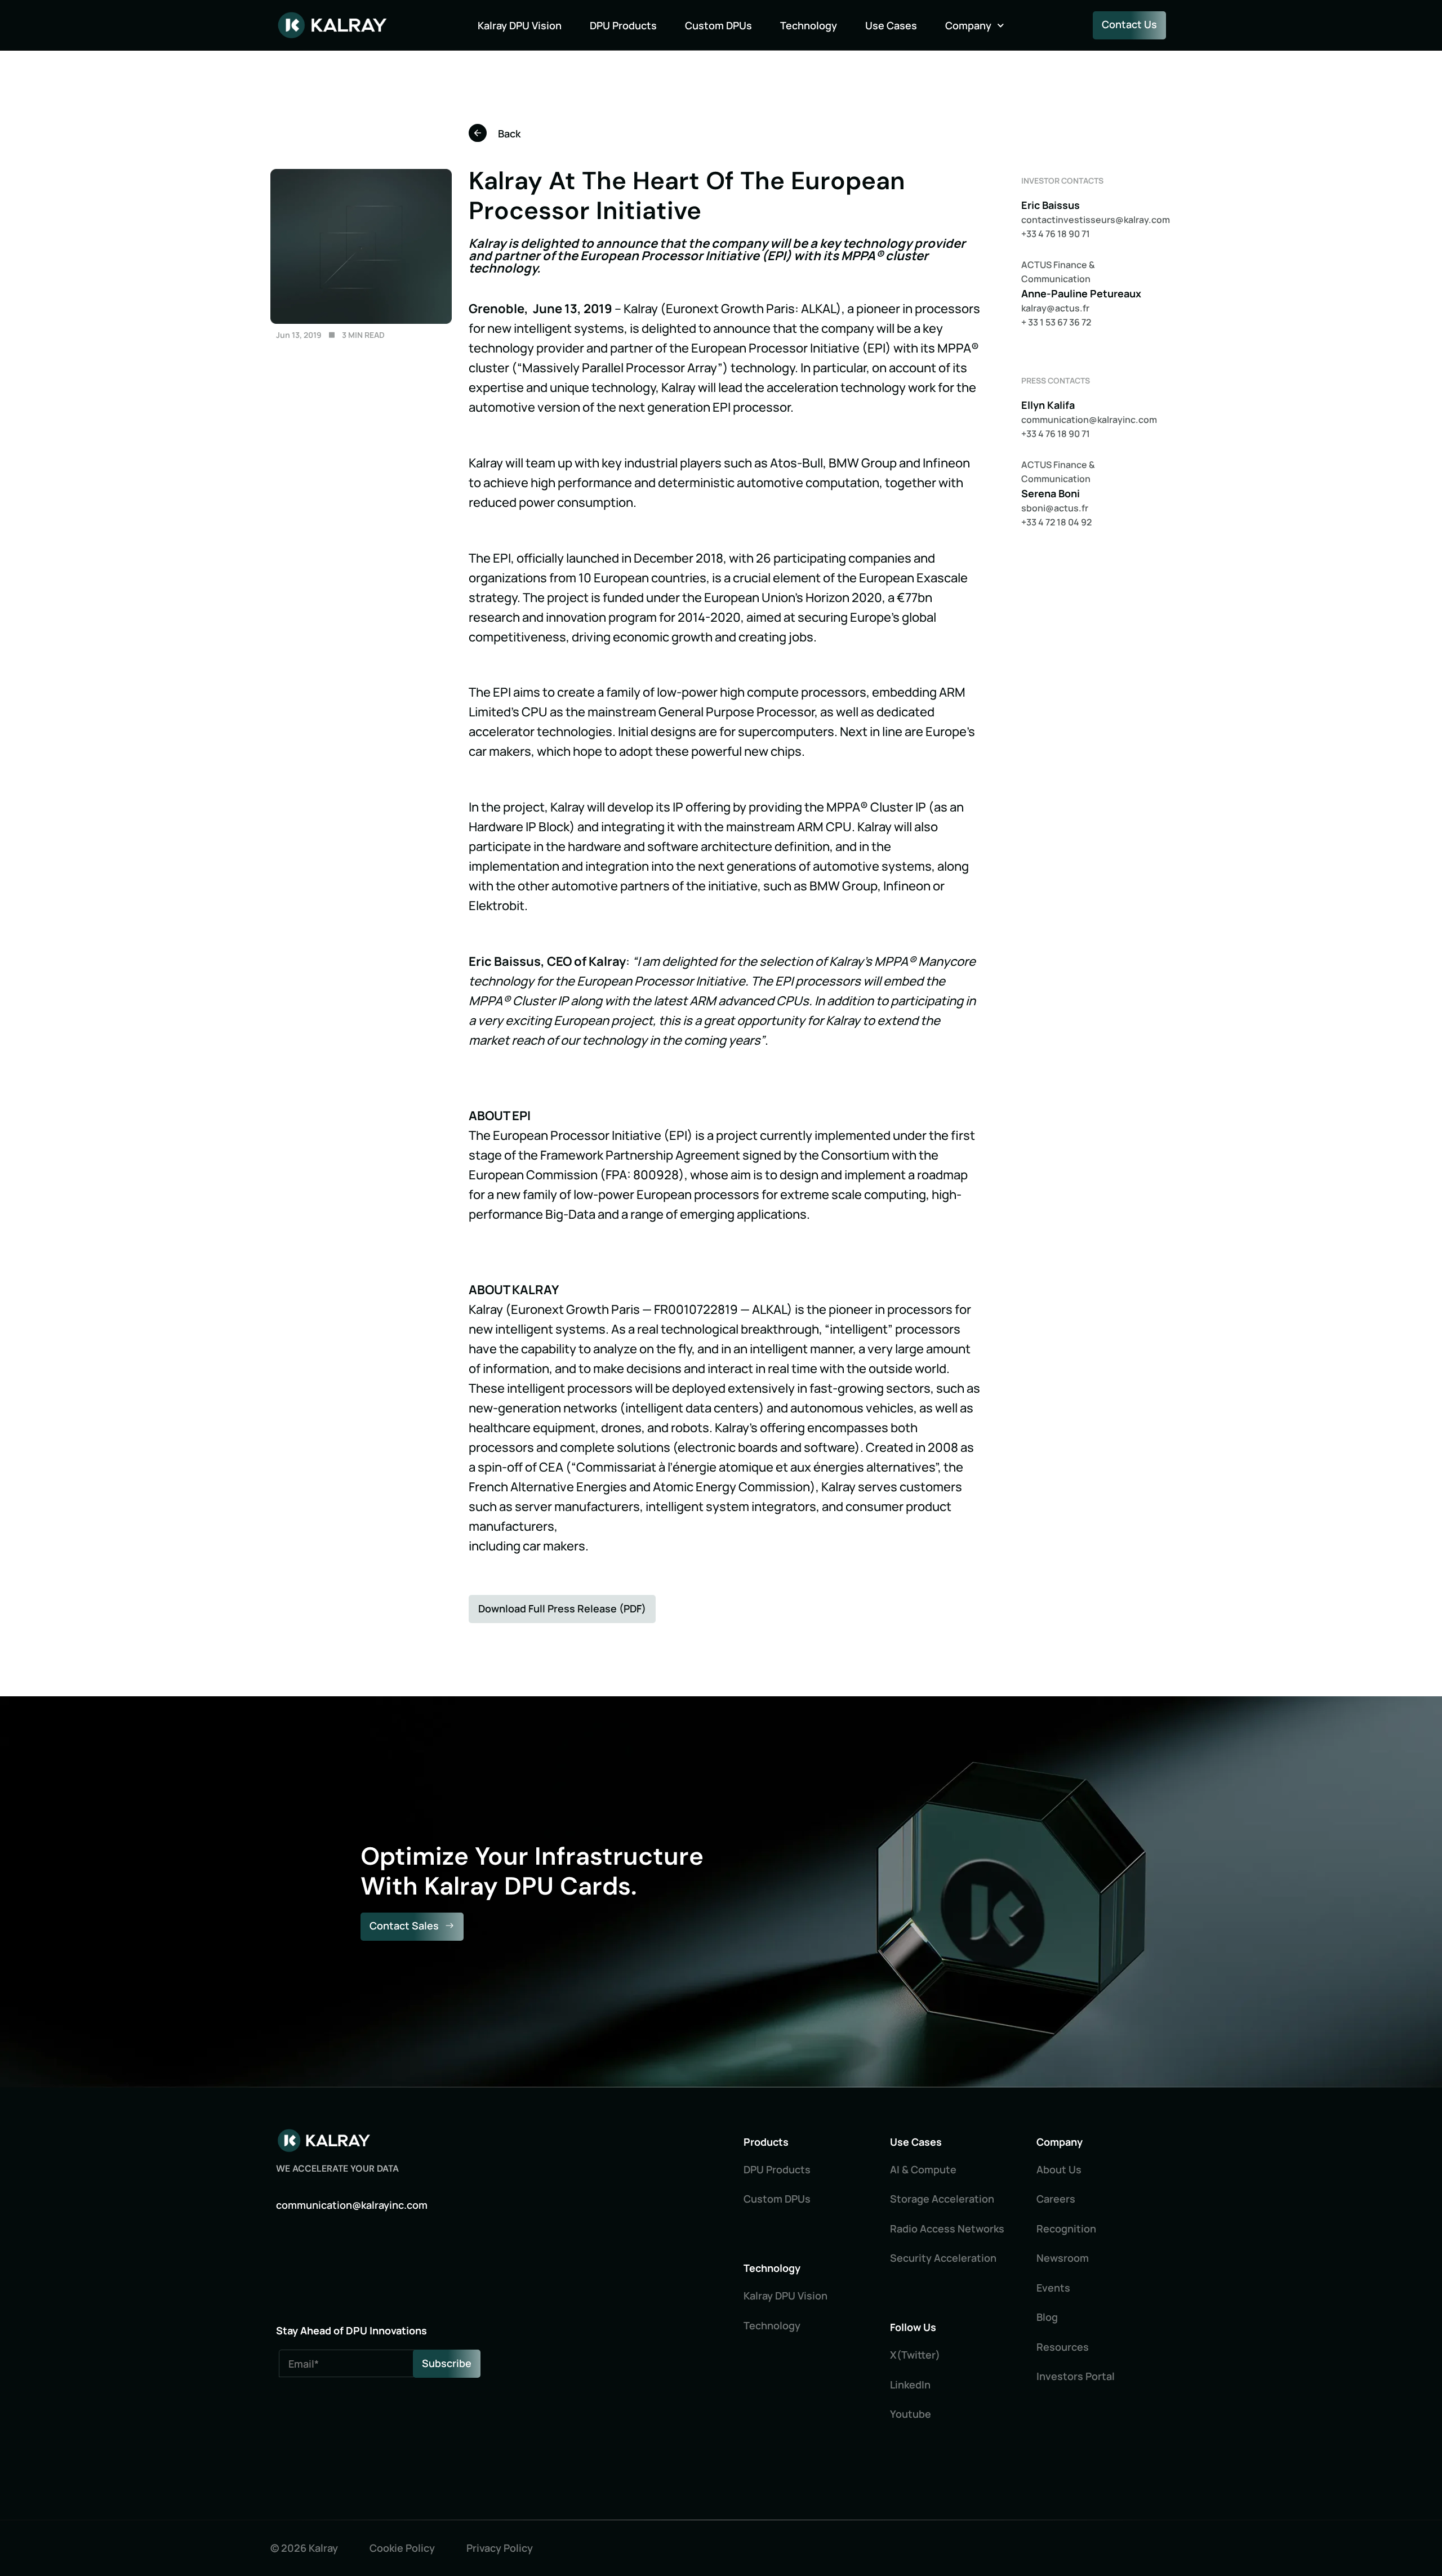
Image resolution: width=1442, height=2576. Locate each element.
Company (968, 25)
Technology (809, 25)
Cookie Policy (402, 2548)
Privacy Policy (500, 2548)
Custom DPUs (718, 25)
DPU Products (623, 25)
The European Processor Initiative (565, 1135)
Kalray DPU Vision (520, 25)
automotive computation (808, 483)
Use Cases (891, 25)
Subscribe (447, 2363)
